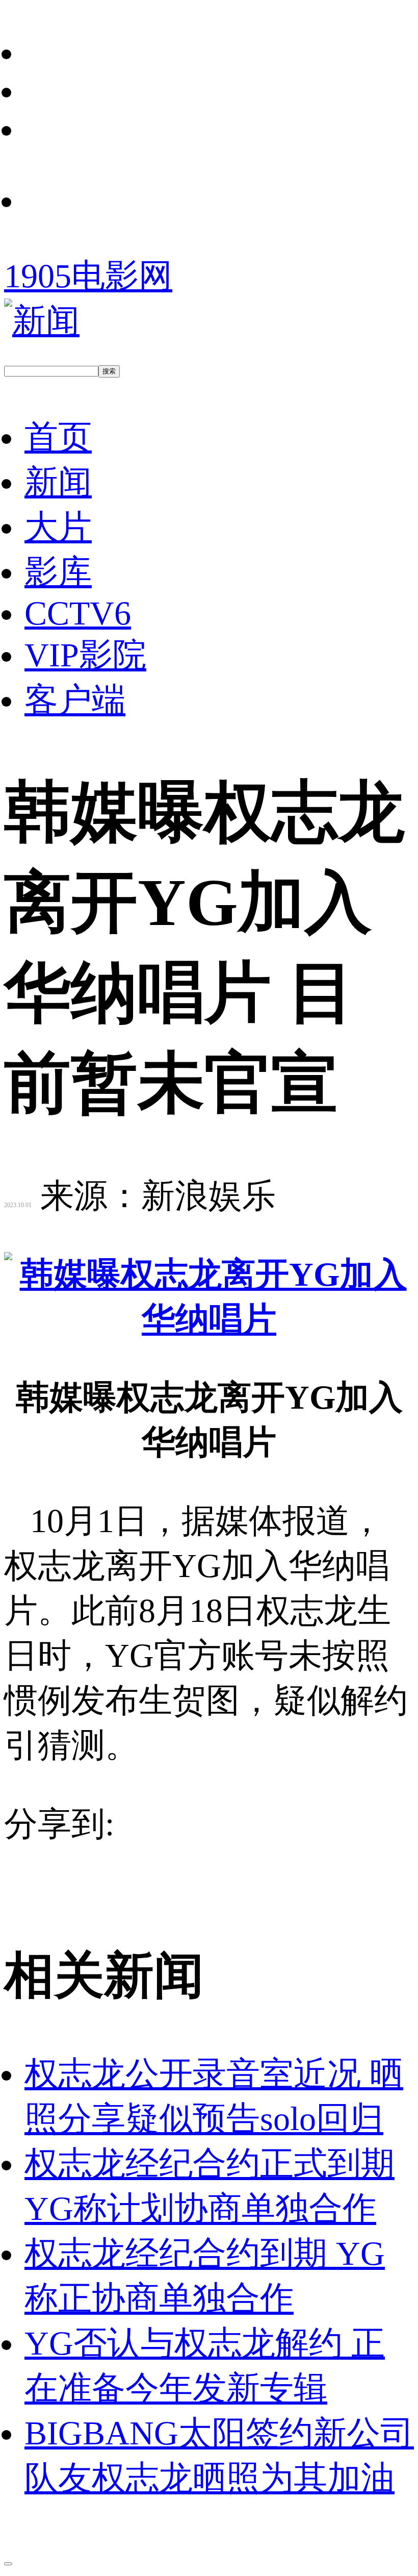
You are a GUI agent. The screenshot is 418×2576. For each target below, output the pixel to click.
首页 (58, 437)
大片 (58, 527)
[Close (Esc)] (8, 2564)
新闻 (58, 482)
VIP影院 (85, 655)
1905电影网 (88, 276)
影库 (58, 572)
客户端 (75, 700)
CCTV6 (78, 613)
